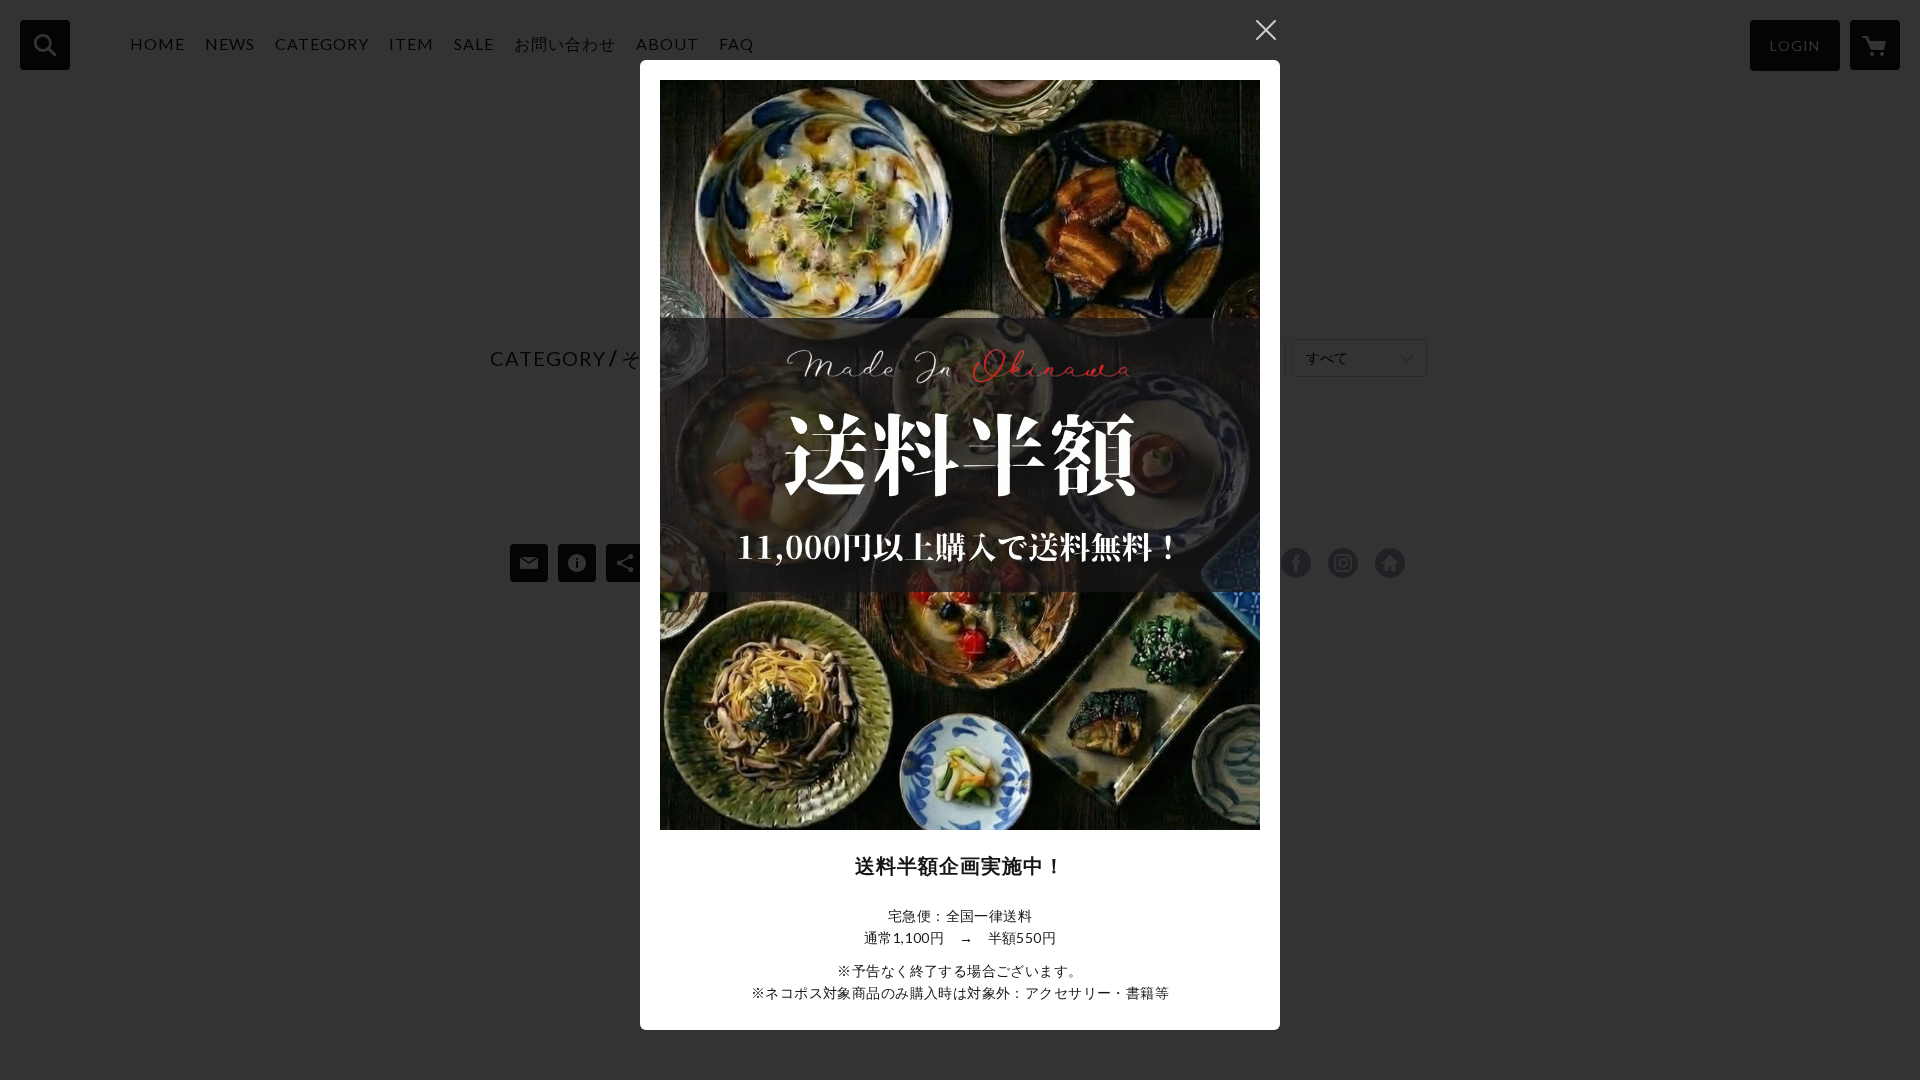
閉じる (1266, 30)
